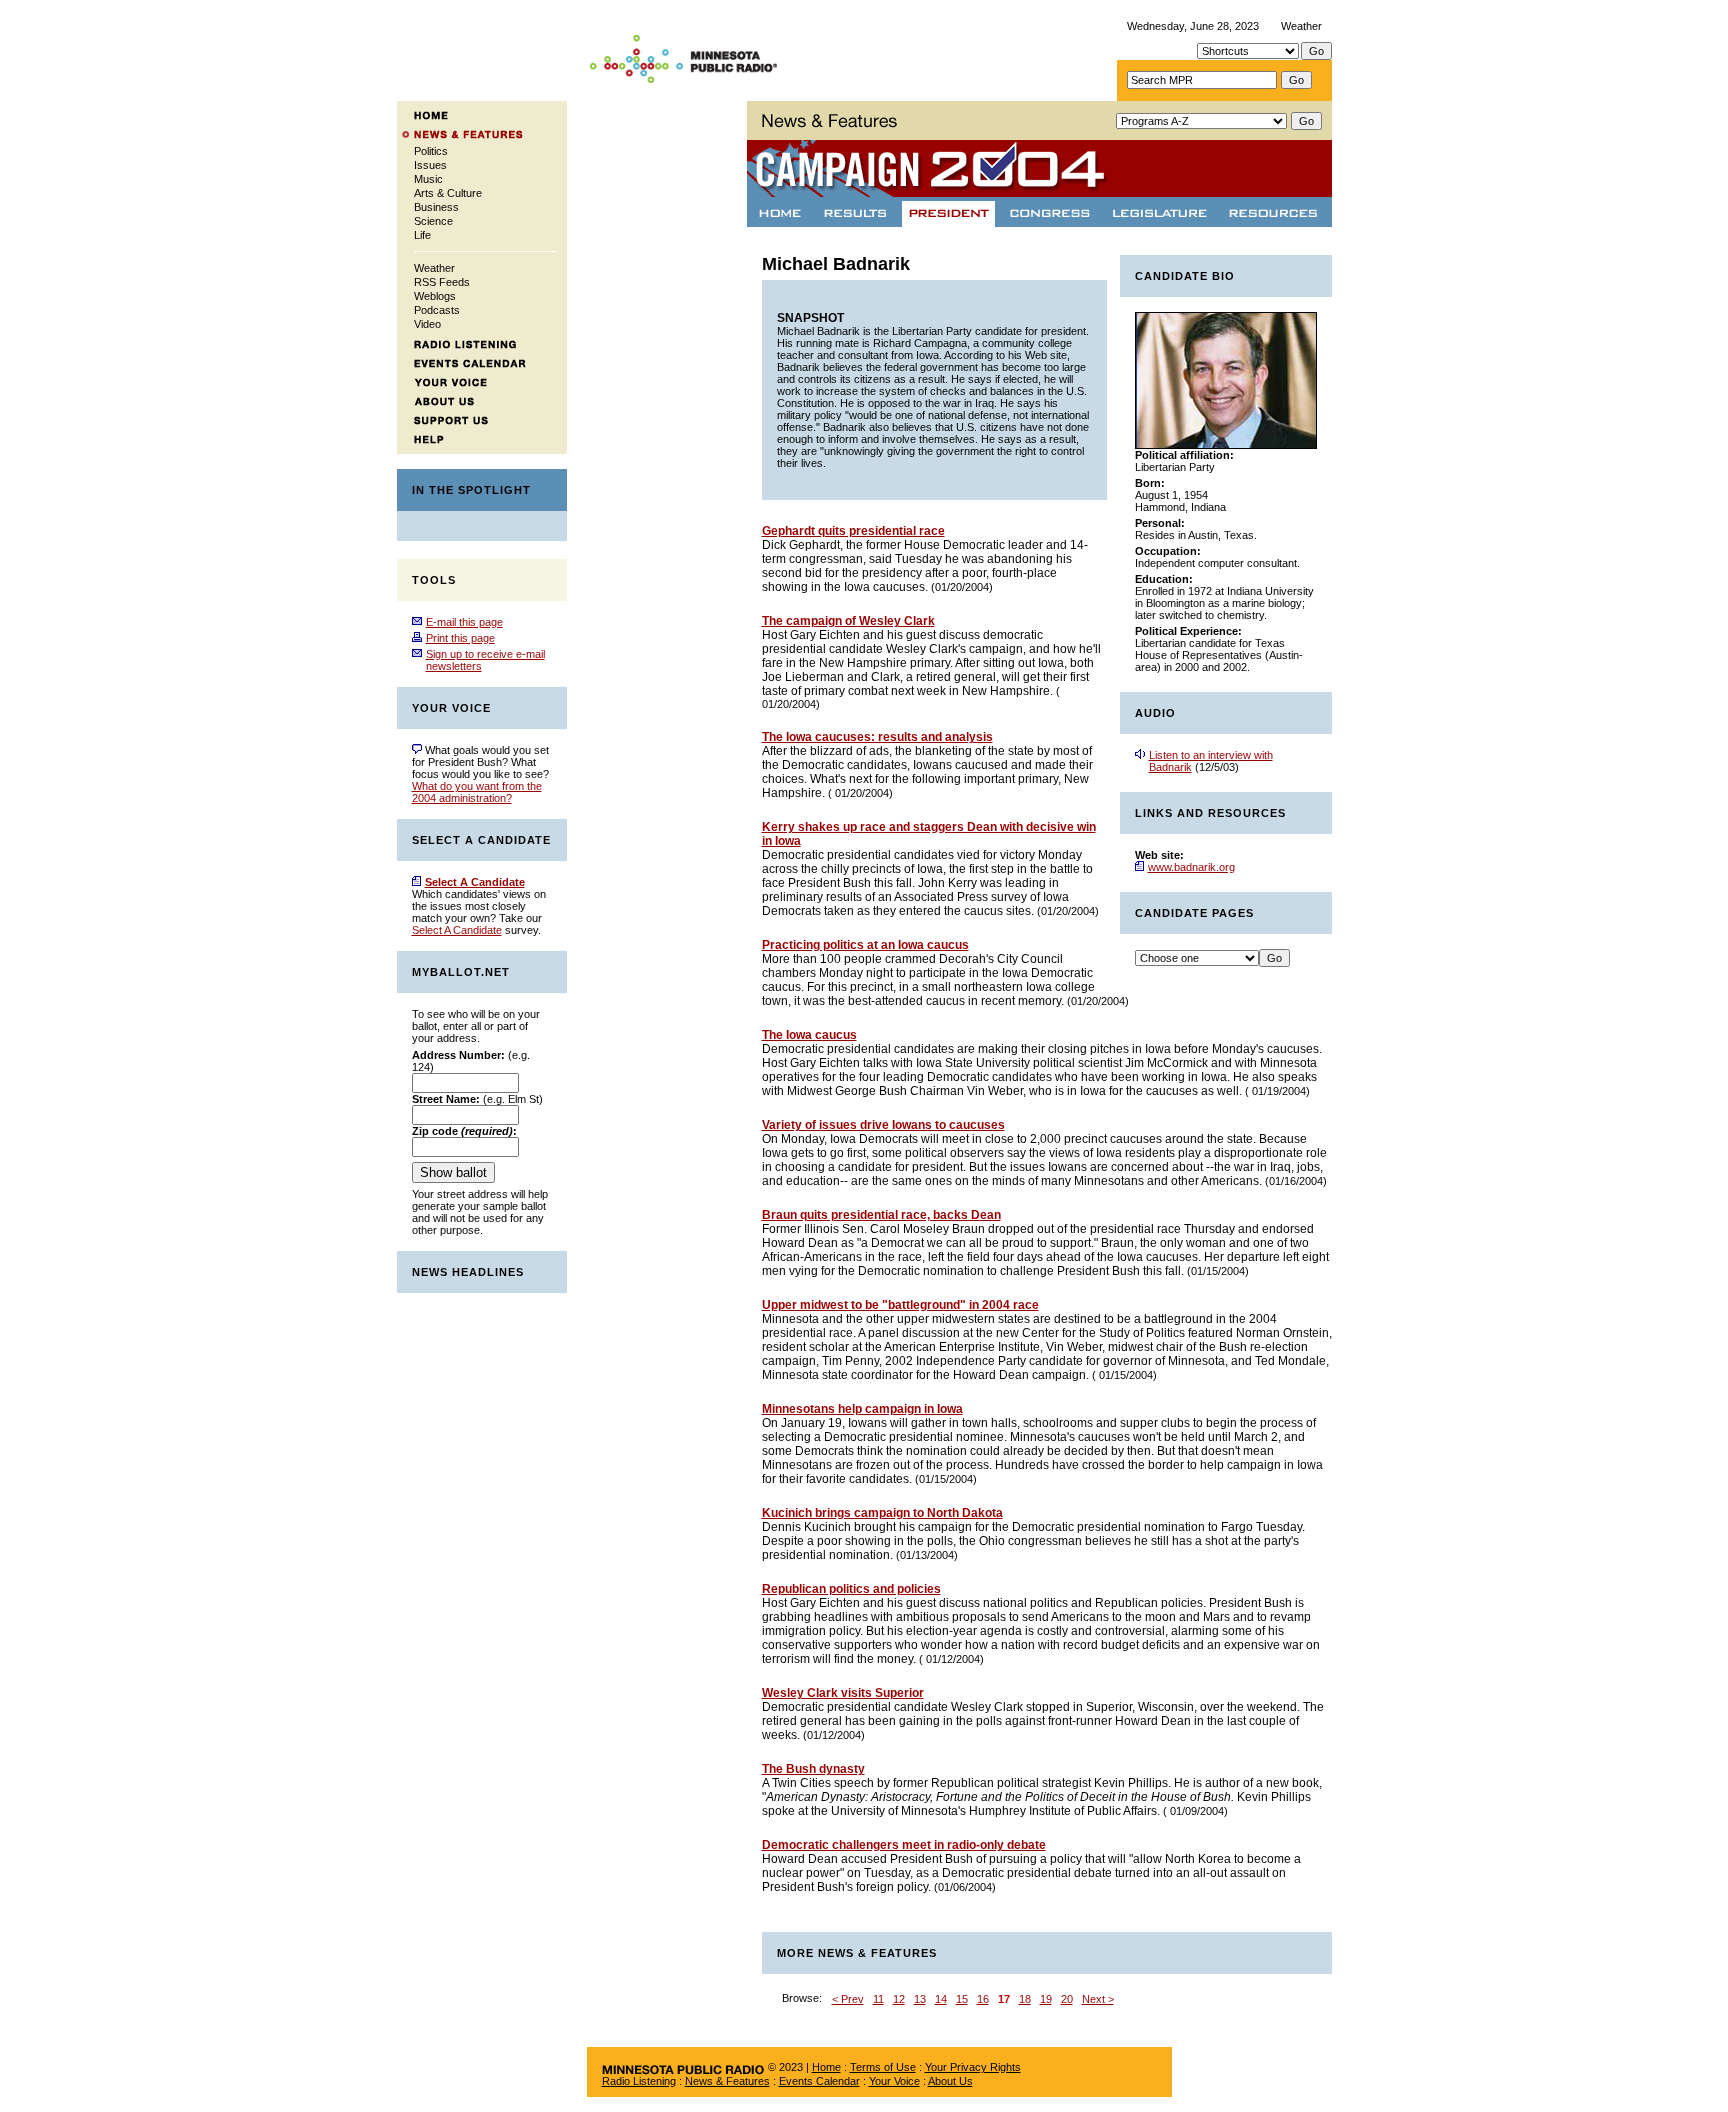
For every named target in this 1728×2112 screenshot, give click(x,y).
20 (1067, 1999)
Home (826, 2067)
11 (878, 1999)
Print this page (460, 638)
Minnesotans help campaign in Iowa (862, 1409)
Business (436, 207)
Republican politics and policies (851, 1589)
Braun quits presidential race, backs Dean (881, 1215)
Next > (1098, 1999)
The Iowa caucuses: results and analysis (877, 737)
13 (920, 1999)
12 (899, 1999)
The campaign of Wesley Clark (848, 621)
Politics (431, 151)
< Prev (848, 1999)
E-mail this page (464, 622)
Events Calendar (819, 2081)
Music (428, 179)
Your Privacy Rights (973, 2067)
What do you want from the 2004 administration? (477, 792)
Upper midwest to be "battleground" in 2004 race (900, 1305)
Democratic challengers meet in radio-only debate (904, 1845)
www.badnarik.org (1191, 867)
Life (422, 235)
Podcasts (437, 310)
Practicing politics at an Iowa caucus (865, 945)
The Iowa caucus (809, 1035)
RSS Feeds (442, 282)
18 (1025, 1999)
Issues (430, 165)
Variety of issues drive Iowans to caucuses (883, 1125)
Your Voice (894, 2081)
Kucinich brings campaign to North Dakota (882, 1513)
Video (427, 324)
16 (983, 1999)
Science (433, 221)
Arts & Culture (448, 193)
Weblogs (435, 296)
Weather (1301, 26)
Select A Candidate (457, 930)
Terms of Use (883, 2067)
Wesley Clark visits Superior (843, 1693)
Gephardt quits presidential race (853, 531)
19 (1046, 1999)
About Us (950, 2081)
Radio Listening (639, 2081)
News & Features (727, 2081)
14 (941, 1999)
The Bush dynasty (813, 1769)
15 (962, 1999)
